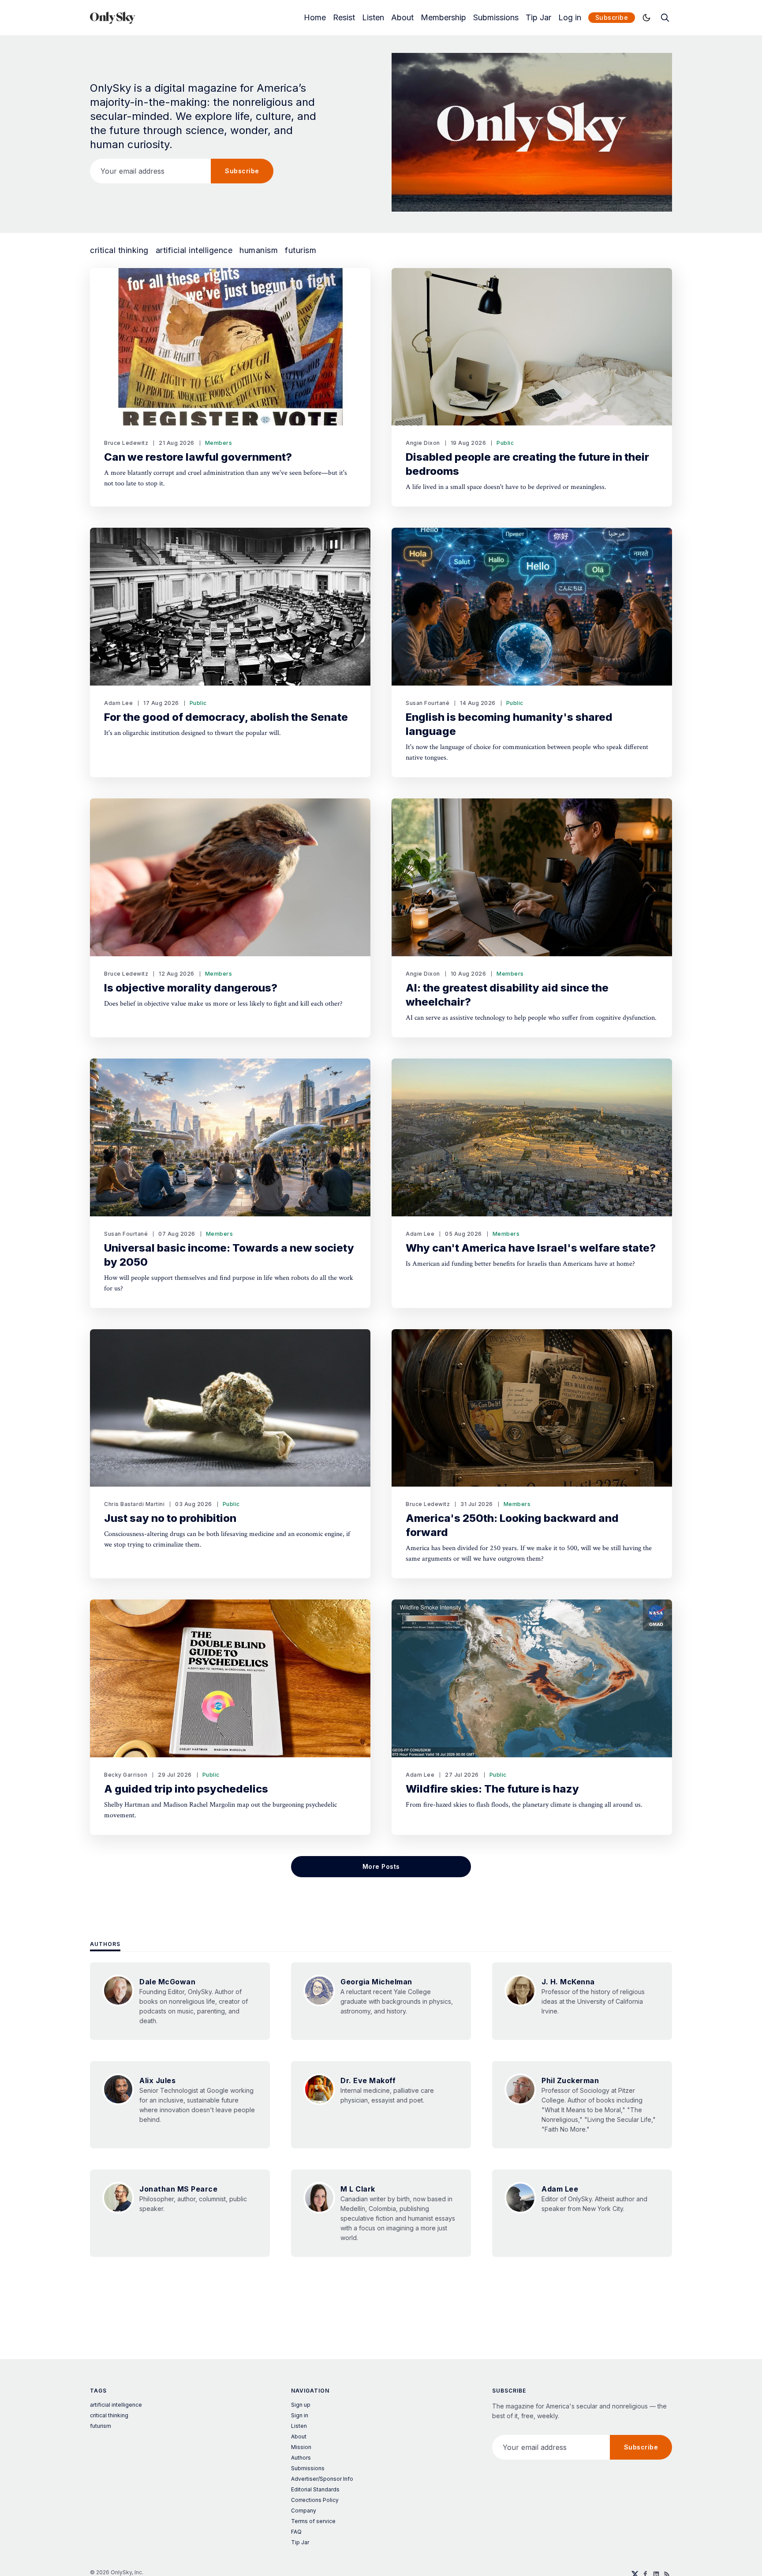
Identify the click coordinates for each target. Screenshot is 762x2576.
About (402, 18)
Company (304, 2511)
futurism (301, 250)
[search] (665, 18)
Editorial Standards (315, 2489)
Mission (301, 2447)
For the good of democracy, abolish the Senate (226, 717)
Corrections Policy (315, 2500)
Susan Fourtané (428, 703)
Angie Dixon (423, 443)
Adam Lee (118, 703)
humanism (259, 250)
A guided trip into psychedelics (186, 1789)
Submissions (496, 18)
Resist (344, 18)
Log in (570, 18)
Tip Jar (538, 18)
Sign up (301, 2405)
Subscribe (612, 17)
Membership (443, 18)
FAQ (296, 2532)
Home (315, 18)
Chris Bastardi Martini (134, 1504)
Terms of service (313, 2521)
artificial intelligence (194, 250)
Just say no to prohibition (170, 1518)
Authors (105, 1944)
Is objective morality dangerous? (191, 988)
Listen (373, 18)
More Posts (381, 1866)
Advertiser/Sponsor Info (322, 2479)
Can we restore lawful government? (198, 457)
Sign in (300, 2415)
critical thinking (119, 250)
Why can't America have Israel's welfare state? (531, 1248)
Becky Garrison (126, 1775)
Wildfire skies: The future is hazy (492, 1789)
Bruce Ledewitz (126, 443)
